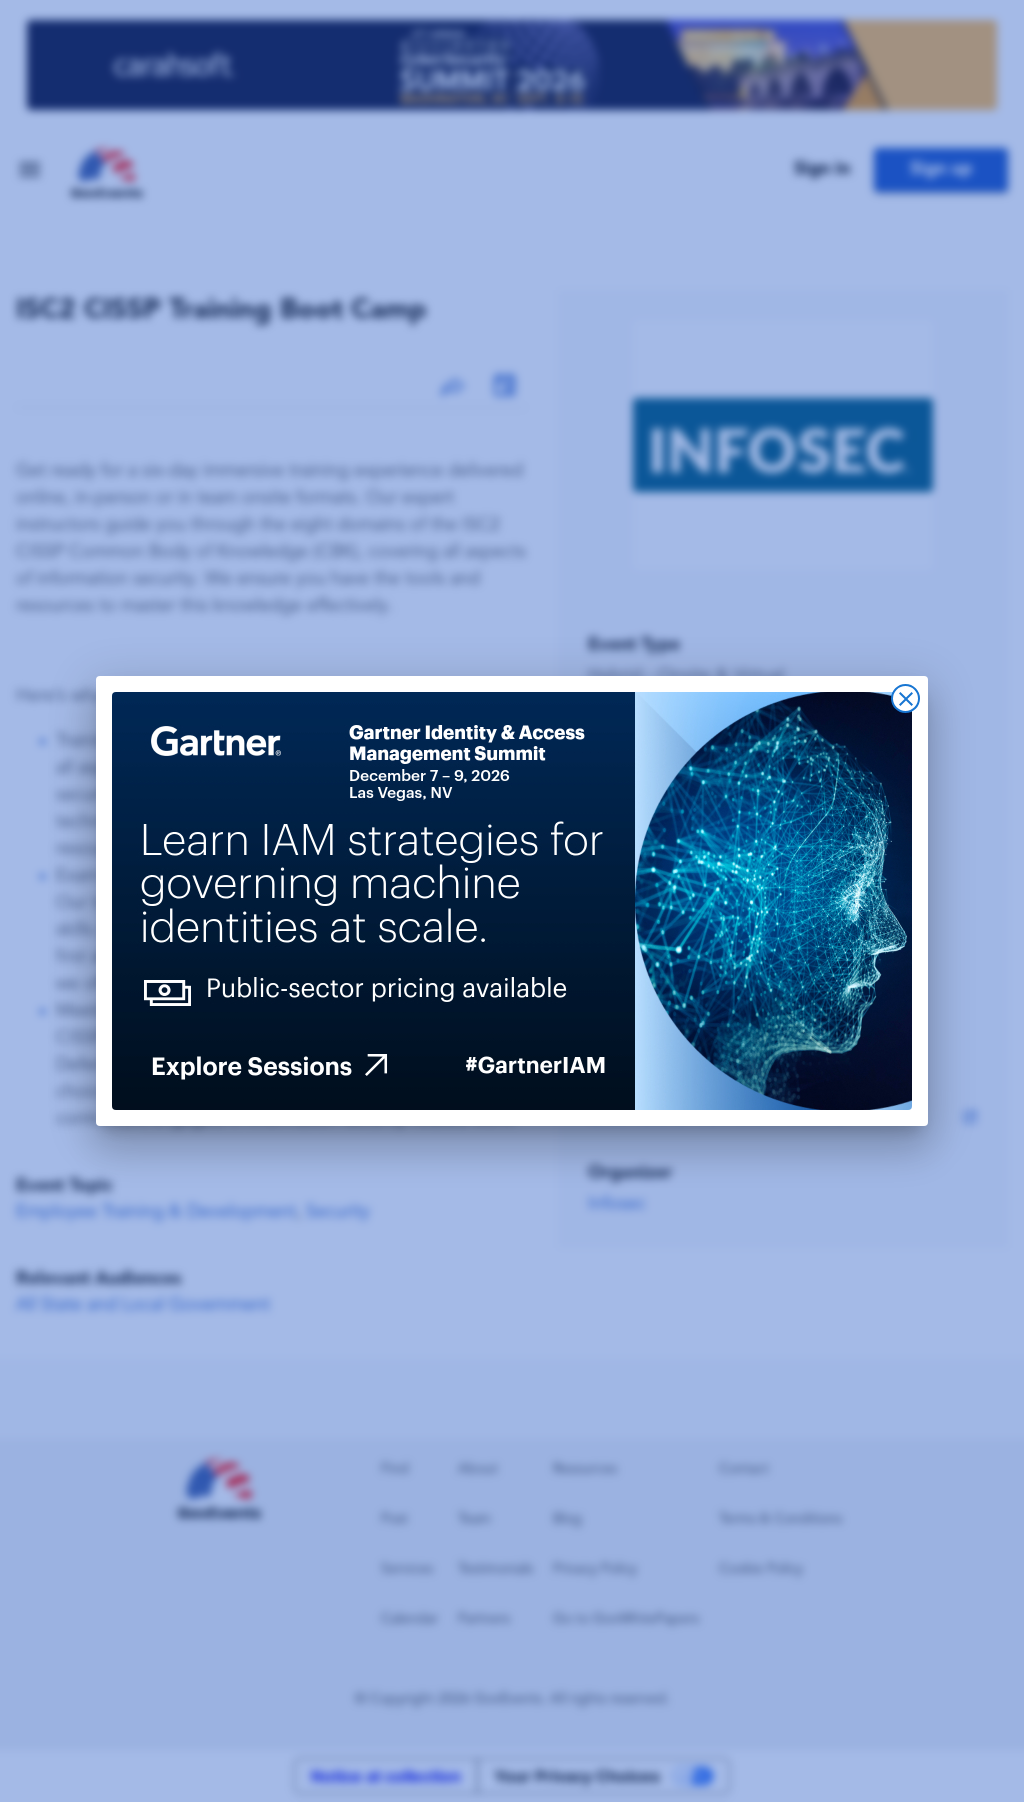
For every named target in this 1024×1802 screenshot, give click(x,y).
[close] (905, 698)
